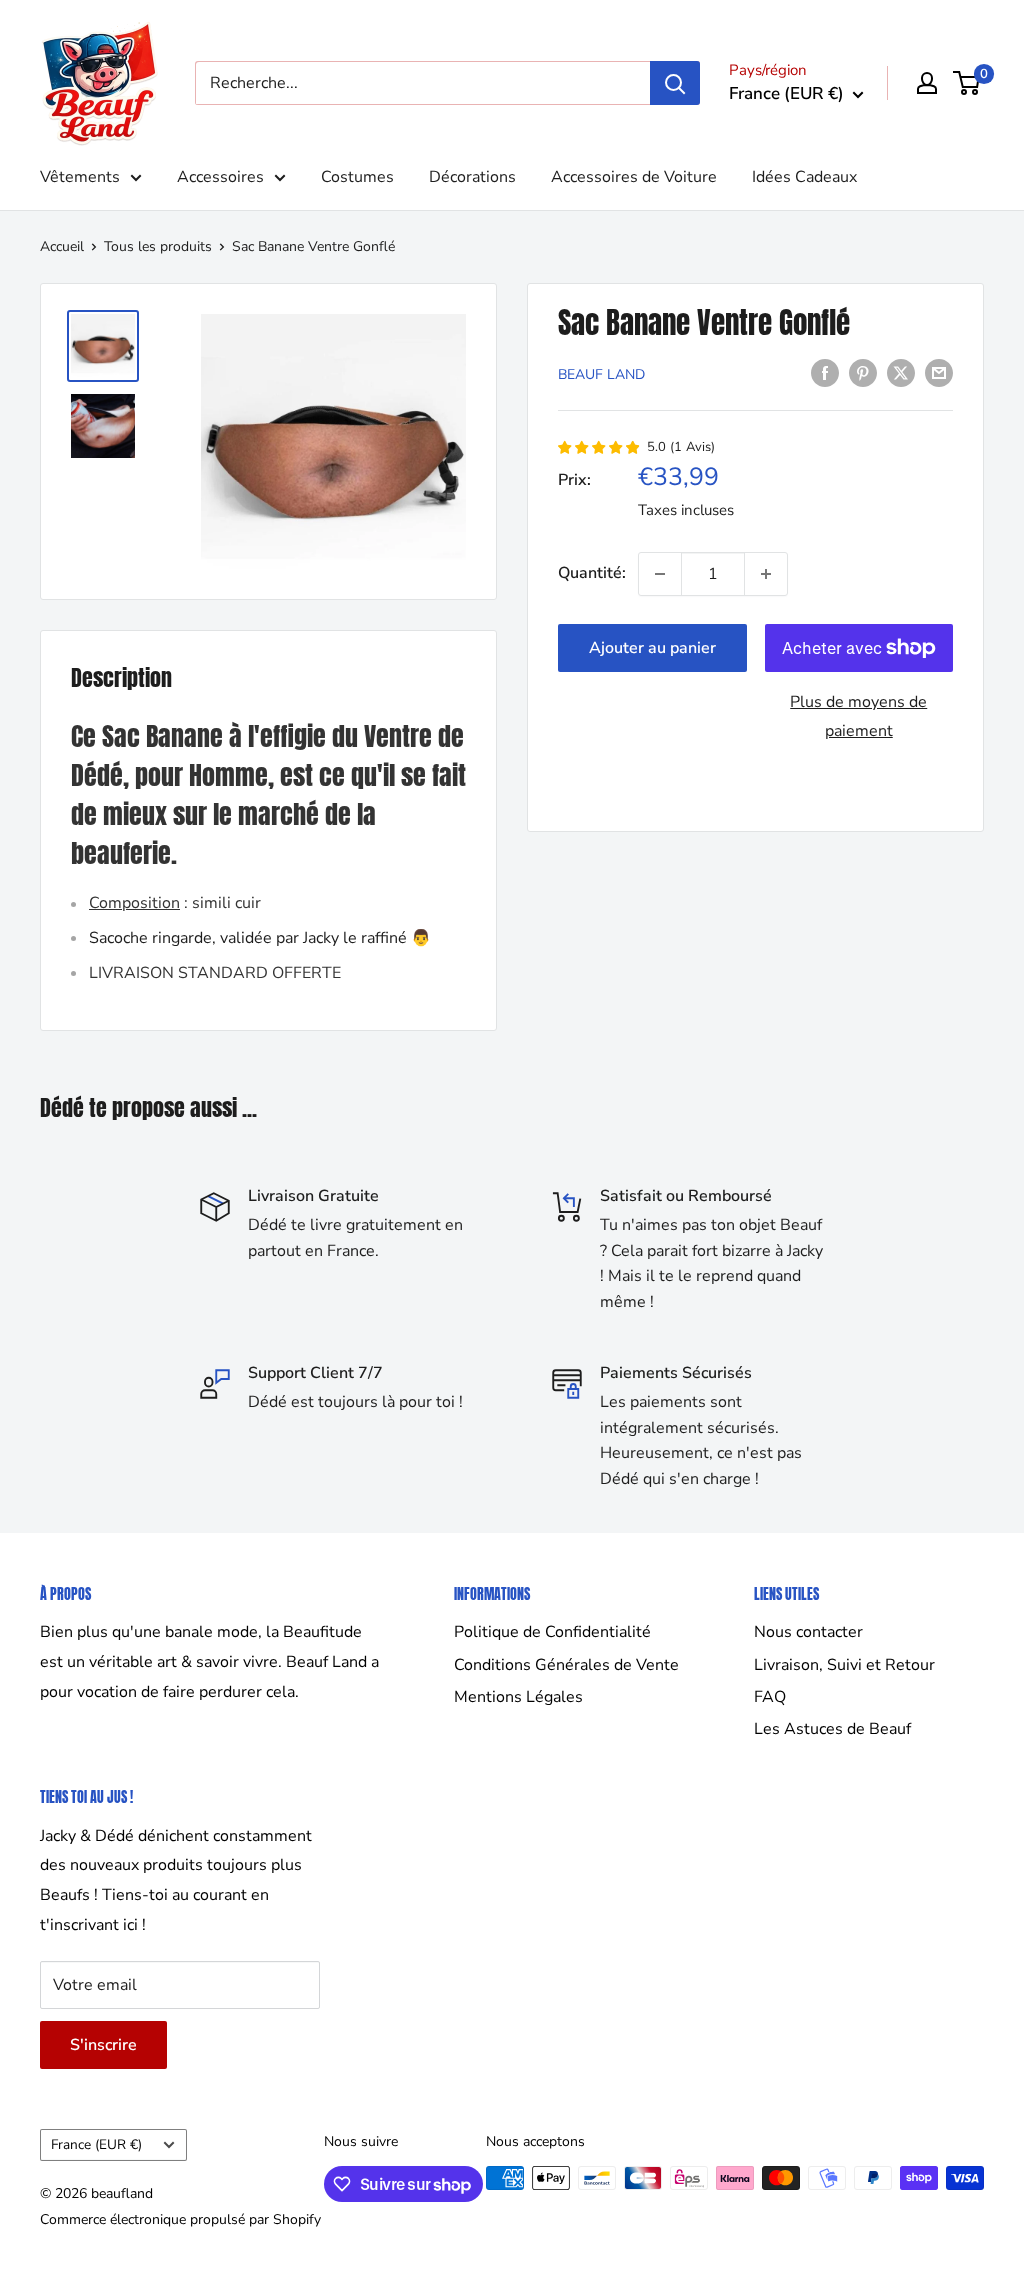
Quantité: (592, 573)
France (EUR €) (96, 2144)
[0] (967, 83)
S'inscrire (103, 2045)
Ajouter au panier (652, 648)
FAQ (770, 1697)
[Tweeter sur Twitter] (901, 373)
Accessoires (220, 177)
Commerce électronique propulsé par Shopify (180, 2219)
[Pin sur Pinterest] (863, 373)
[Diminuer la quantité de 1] (660, 574)
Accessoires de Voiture (634, 177)
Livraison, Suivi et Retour (844, 1665)
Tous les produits (158, 246)
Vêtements (80, 177)
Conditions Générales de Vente (566, 1665)
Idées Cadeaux (804, 177)
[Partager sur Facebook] (825, 373)
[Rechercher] (675, 83)
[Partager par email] (939, 373)
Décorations (472, 177)
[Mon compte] (927, 83)
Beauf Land (601, 374)
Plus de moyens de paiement (858, 717)
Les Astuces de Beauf (832, 1729)
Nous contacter (808, 1632)
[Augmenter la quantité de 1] (766, 574)
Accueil (62, 246)
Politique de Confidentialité (552, 1632)
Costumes (357, 177)
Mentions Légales (518, 1697)
